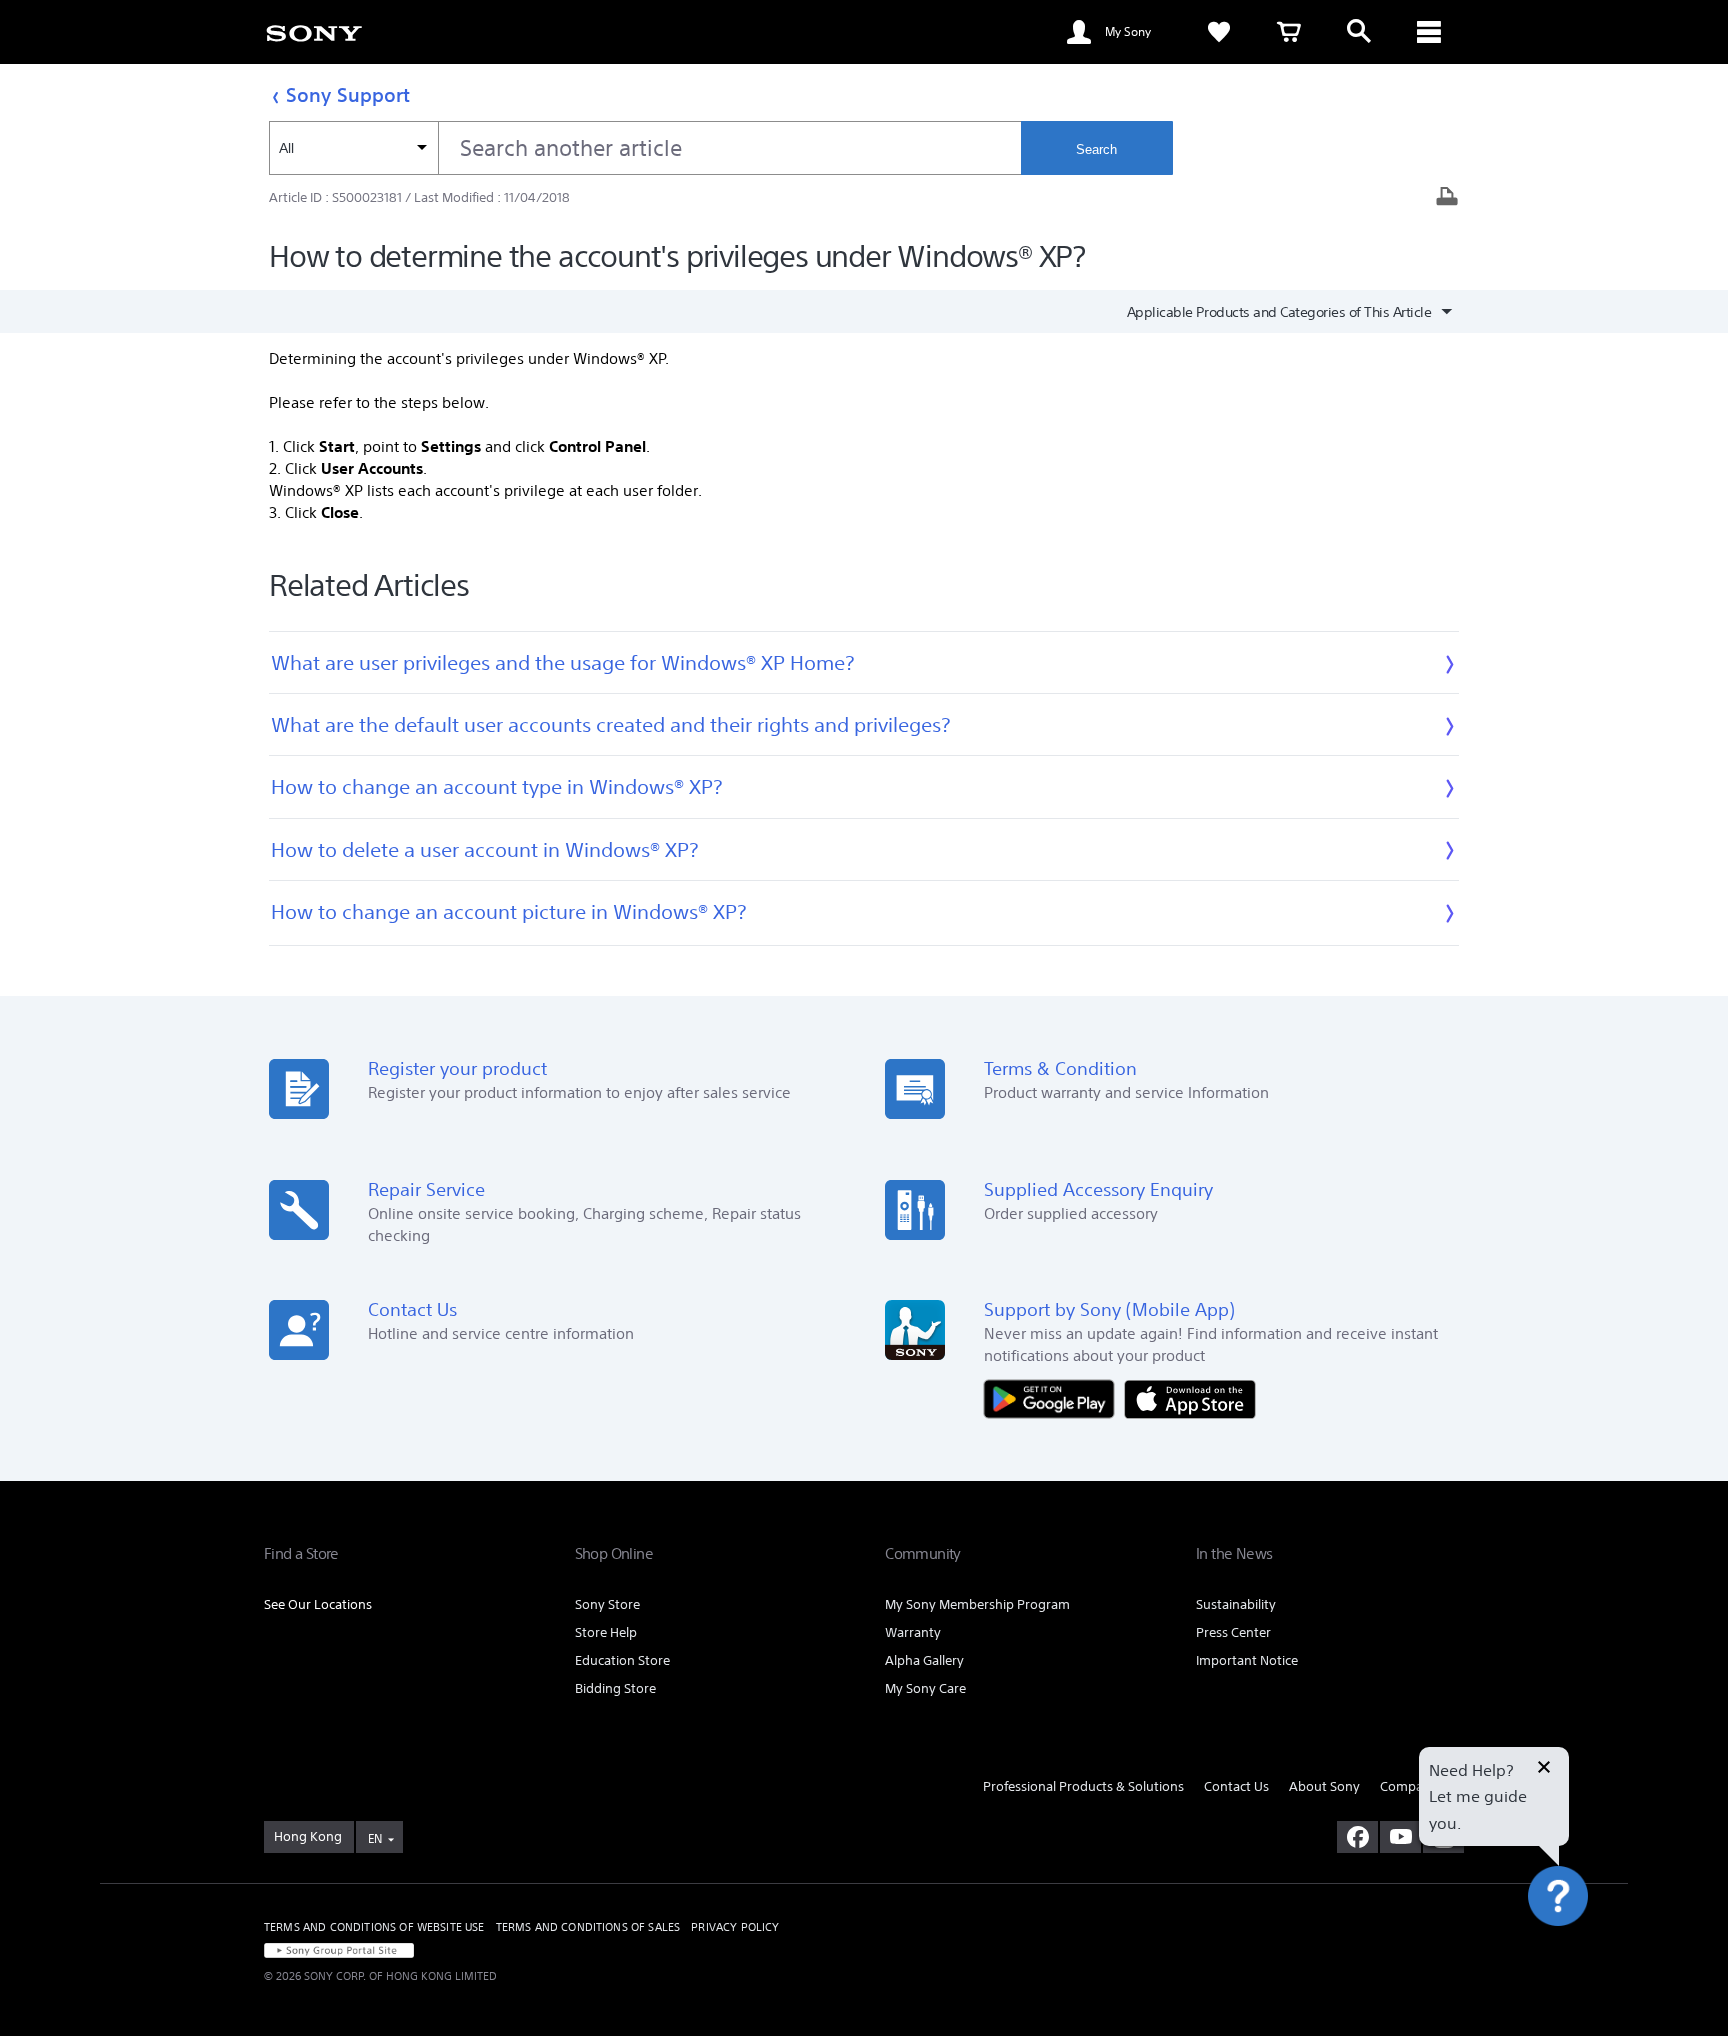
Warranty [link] (913, 1632)
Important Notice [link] (1247, 1660)
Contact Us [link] (1236, 1786)
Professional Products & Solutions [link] (1083, 1786)
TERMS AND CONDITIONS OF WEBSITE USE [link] (374, 1927)
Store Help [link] (606, 1632)
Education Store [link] (622, 1660)
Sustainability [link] (1236, 1604)
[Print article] (1447, 198)
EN (375, 1838)
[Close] (1544, 1769)
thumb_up (896, 2012)
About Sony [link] (1324, 1786)
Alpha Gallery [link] (924, 1660)
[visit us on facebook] (1357, 1837)
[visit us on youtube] (1400, 1837)
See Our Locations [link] (318, 1604)
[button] (1581, 1950)
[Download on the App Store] (1190, 1397)
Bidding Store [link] (615, 1688)
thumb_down (1057, 2012)
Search (1096, 149)
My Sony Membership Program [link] (977, 1604)
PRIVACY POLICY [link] (735, 1927)
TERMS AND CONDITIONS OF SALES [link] (588, 1927)
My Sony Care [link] (925, 1688)
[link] (314, 32)
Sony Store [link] (607, 1604)
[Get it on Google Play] (1054, 1397)
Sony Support (348, 94)
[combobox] (645, 148)
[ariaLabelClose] (1429, 32)
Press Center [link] (1233, 1632)
